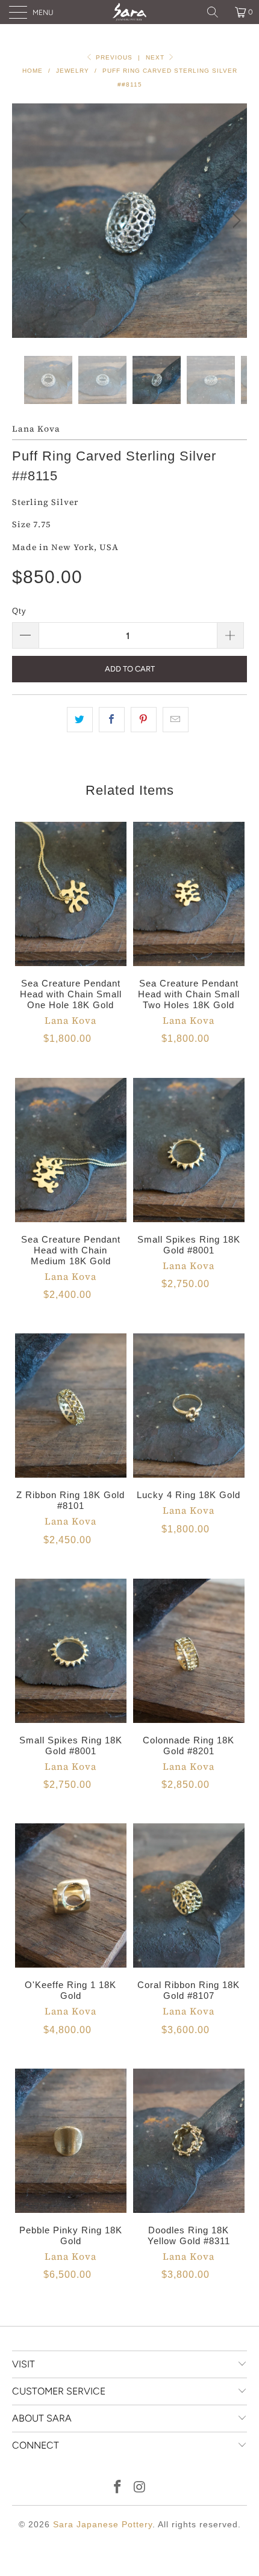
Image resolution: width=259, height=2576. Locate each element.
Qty (19, 611)
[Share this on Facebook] (112, 720)
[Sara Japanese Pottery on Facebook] (118, 2488)
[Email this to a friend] (176, 720)
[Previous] (24, 221)
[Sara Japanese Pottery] (130, 12)
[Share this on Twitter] (80, 720)
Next (156, 57)
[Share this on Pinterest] (144, 720)
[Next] (235, 221)
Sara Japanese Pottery (103, 2524)
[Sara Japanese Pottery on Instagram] (140, 2488)
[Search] (217, 12)
